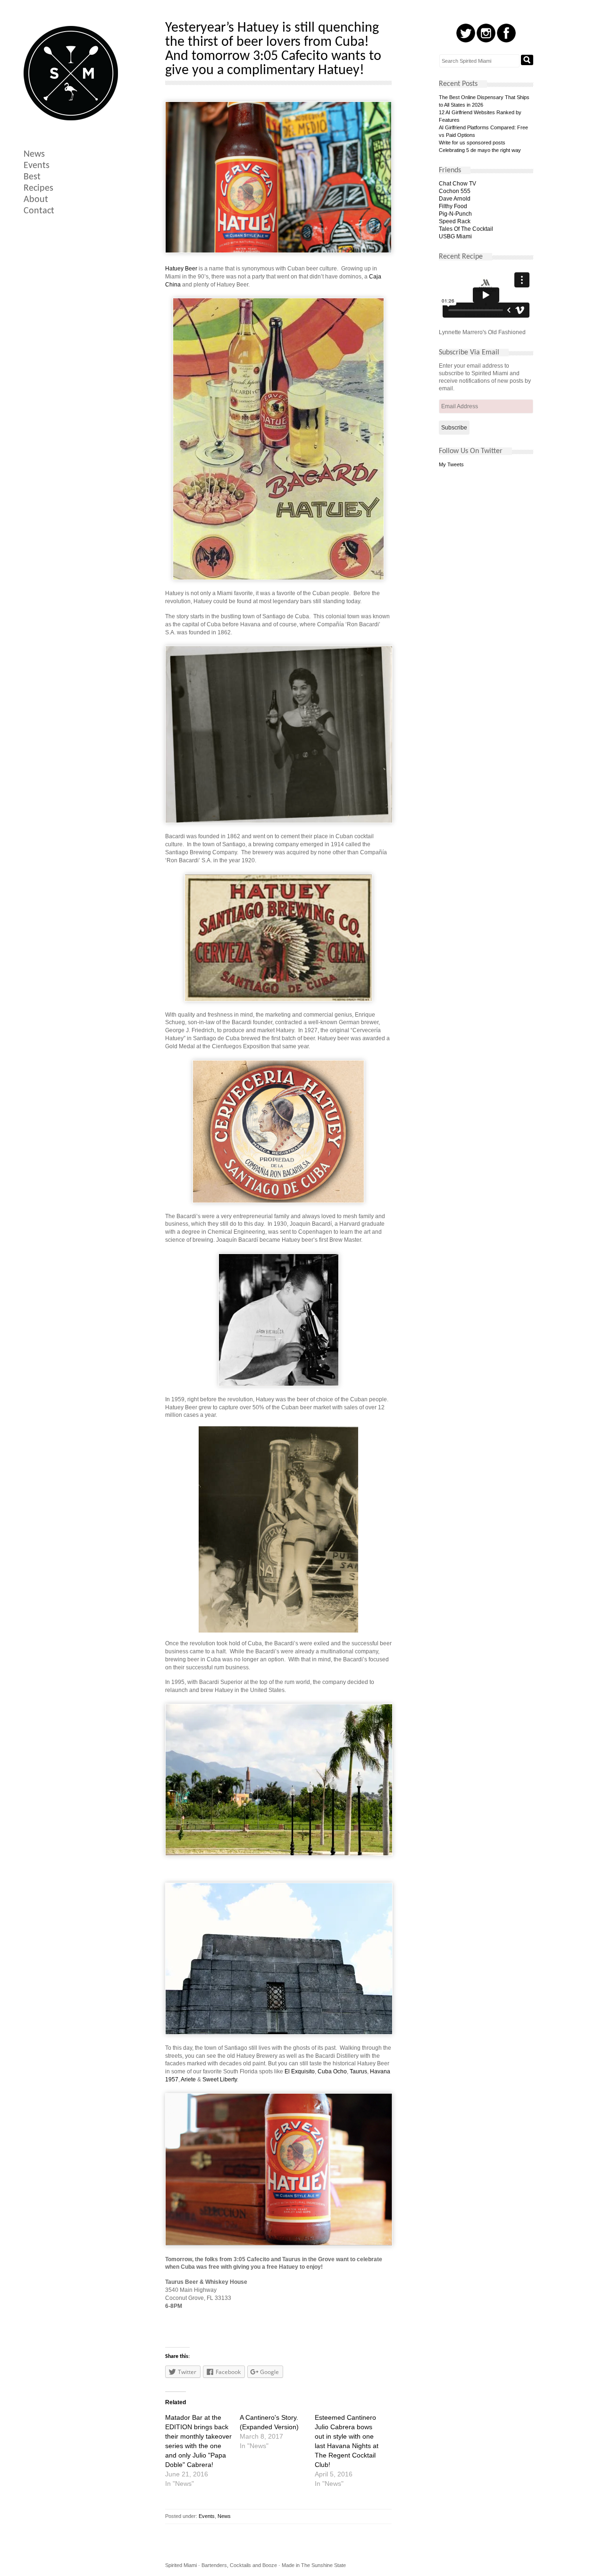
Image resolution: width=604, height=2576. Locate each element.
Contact (39, 211)
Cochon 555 (455, 191)
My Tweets (451, 464)
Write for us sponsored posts (472, 143)
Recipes (38, 188)
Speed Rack (455, 221)
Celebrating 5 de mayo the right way (480, 150)
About (36, 200)
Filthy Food (453, 206)
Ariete (188, 2079)
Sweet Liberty (220, 2079)
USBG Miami (455, 236)
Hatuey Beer (181, 269)
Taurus (358, 2071)
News (34, 154)
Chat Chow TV (457, 184)
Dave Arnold (455, 199)
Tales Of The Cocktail (466, 229)
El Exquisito (300, 2071)
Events (37, 166)
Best (32, 177)
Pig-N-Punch (455, 214)
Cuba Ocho (332, 2071)
